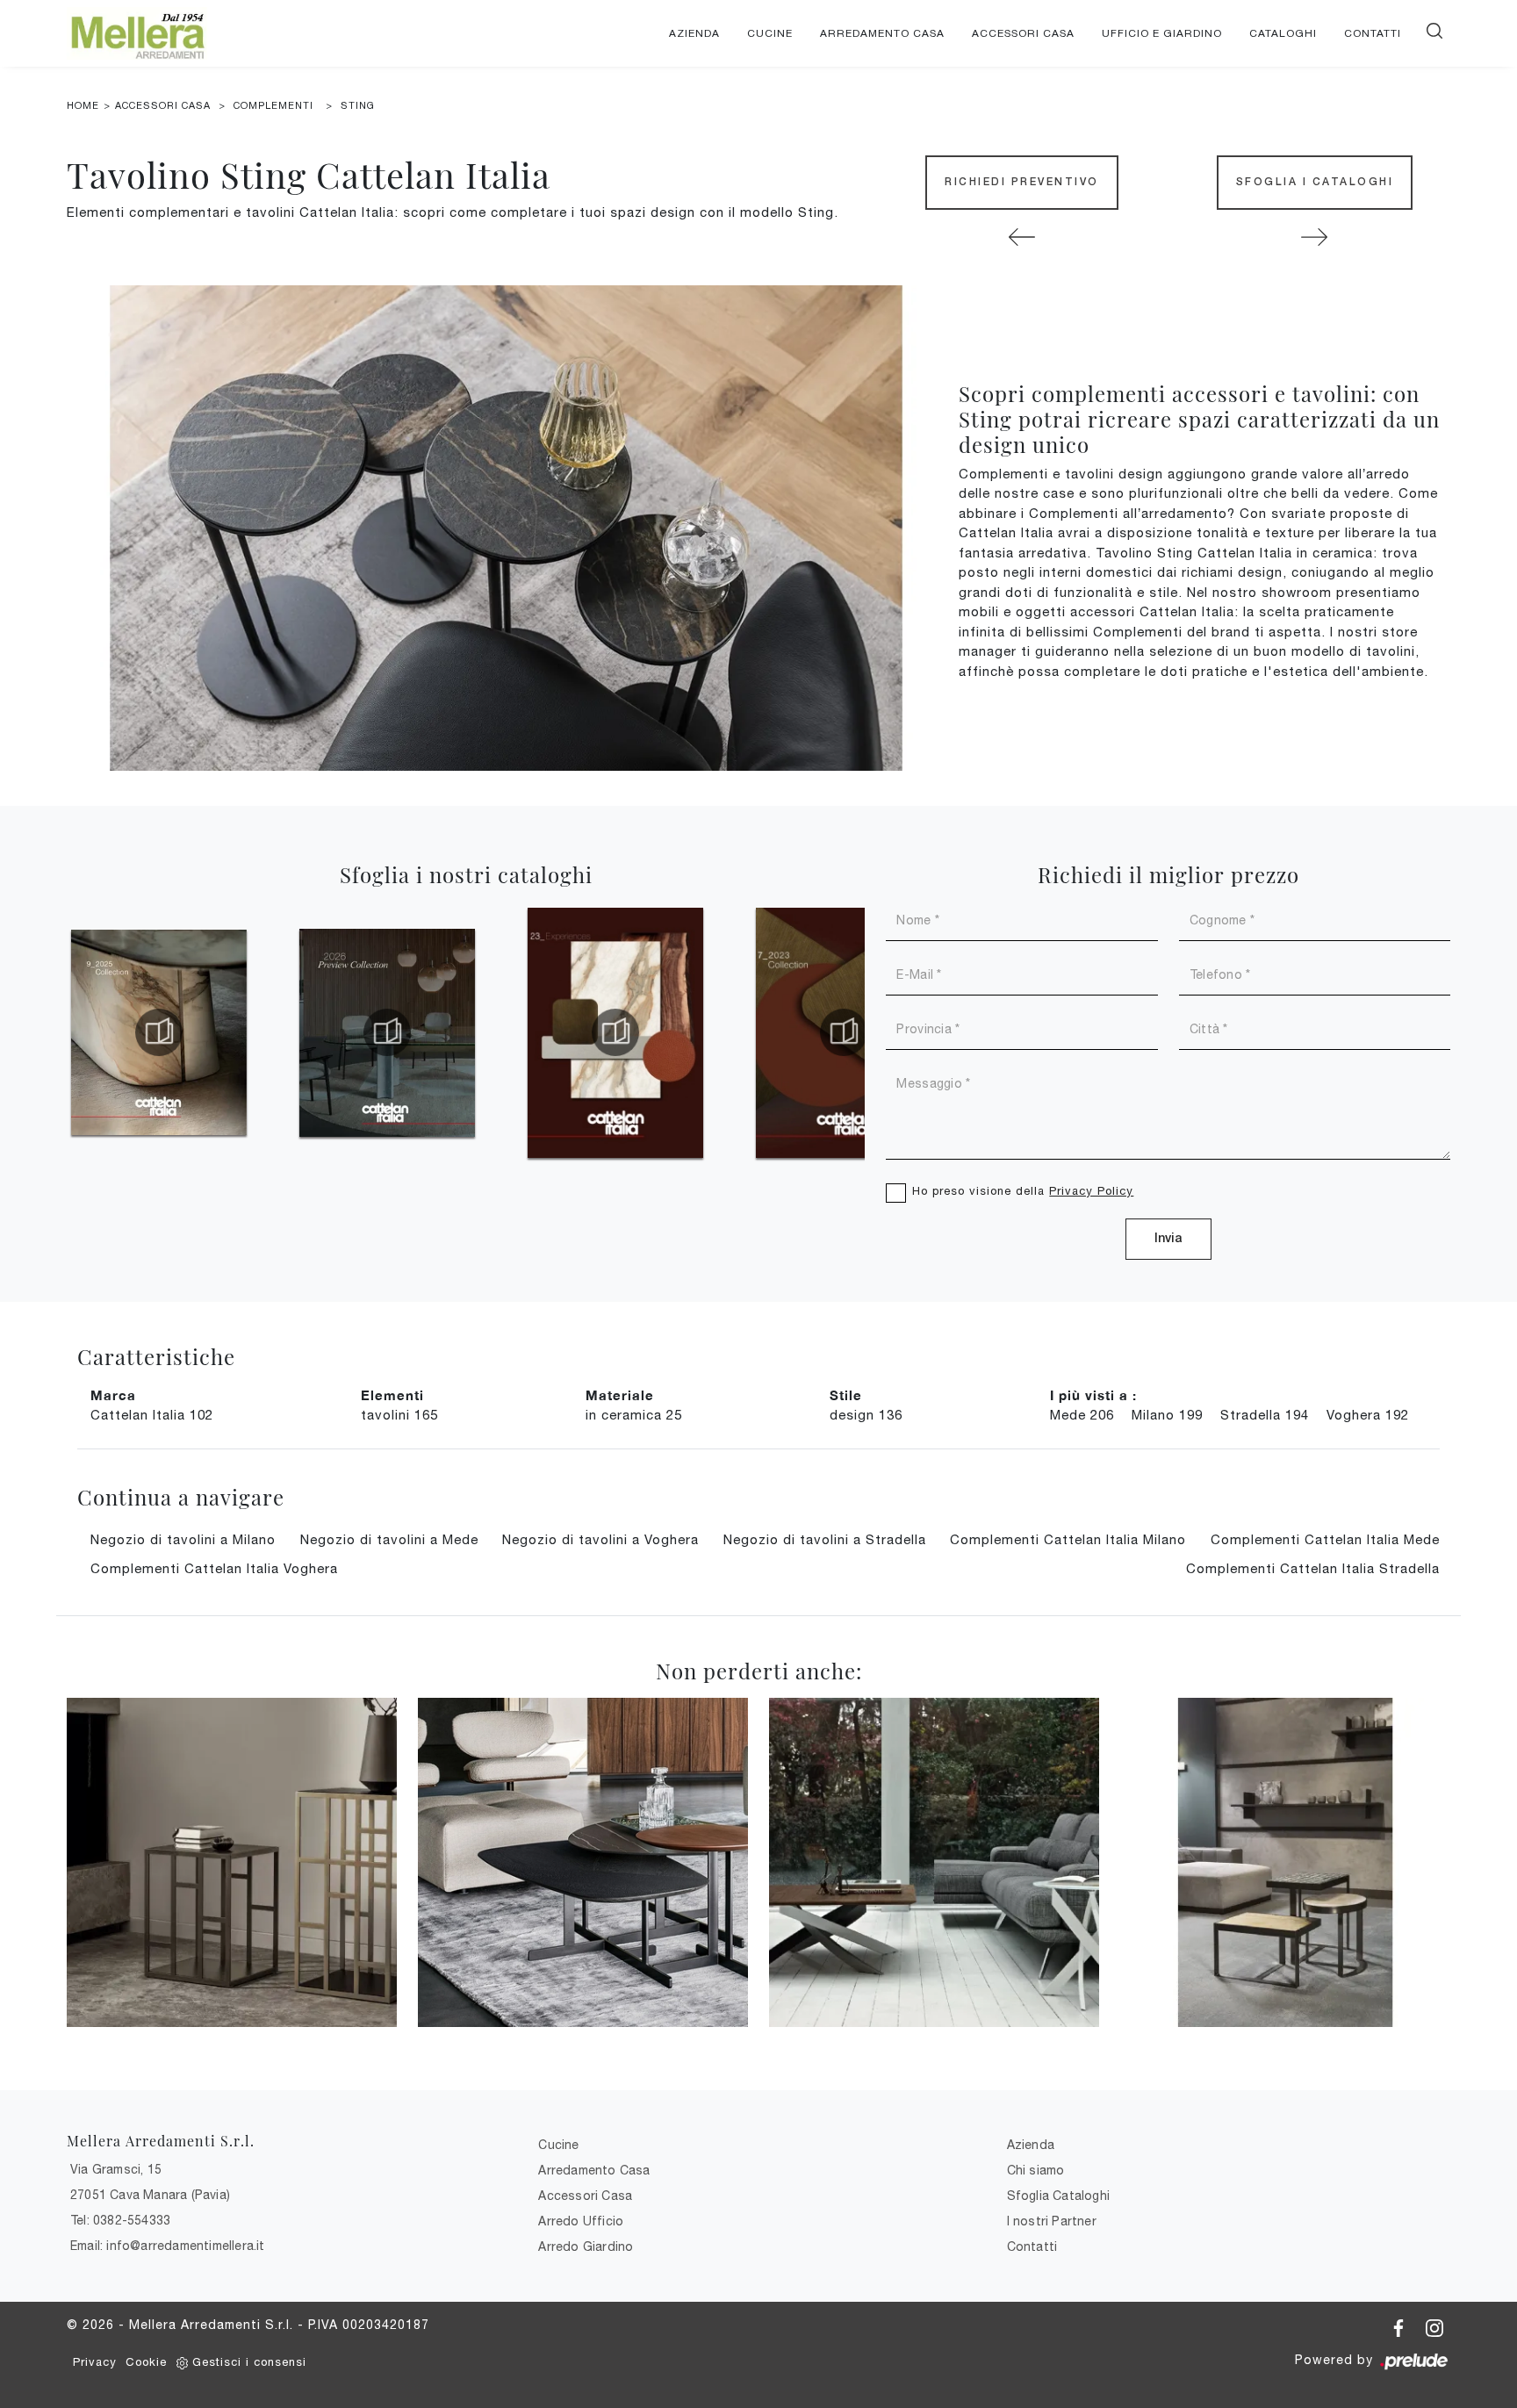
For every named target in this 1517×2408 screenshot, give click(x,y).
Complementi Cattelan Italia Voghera (214, 1568)
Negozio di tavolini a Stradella (825, 1539)
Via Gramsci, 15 (116, 2169)
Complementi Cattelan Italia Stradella (1313, 1568)
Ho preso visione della (1023, 1191)
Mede (1082, 1415)
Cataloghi (1283, 33)
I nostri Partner (1052, 2221)
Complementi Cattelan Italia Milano (1068, 1539)
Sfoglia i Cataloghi (1315, 182)
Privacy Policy (1091, 1191)
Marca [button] (113, 1395)
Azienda (694, 33)
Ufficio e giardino (1162, 33)
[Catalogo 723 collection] (844, 1032)
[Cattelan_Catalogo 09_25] (159, 1032)
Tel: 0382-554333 (120, 2220)
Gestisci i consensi (249, 2362)
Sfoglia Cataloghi (1058, 2196)
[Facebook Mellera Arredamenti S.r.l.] (1401, 2325)
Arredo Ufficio (581, 2221)
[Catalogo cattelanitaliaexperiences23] (615, 1032)
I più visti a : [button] (1093, 1395)
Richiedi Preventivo (1022, 182)
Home (83, 105)
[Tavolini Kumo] (583, 1862)
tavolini (399, 1415)
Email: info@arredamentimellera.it (168, 2246)
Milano (1167, 1415)
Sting (358, 105)
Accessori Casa (1023, 33)
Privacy (95, 2362)
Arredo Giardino (586, 2246)
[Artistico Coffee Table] (934, 1862)
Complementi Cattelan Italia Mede (1325, 1539)
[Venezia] (1285, 1862)
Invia (1168, 1239)
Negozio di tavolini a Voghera (600, 1539)
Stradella (1265, 1415)
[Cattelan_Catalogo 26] (387, 1032)
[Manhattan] (232, 1862)
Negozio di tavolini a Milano (183, 1539)
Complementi (273, 105)
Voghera (1368, 1415)
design (866, 1415)
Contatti (1373, 33)
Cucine (770, 33)
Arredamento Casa (882, 33)
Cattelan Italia (152, 1415)
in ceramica (634, 1415)
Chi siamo (1036, 2170)
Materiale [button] (620, 1395)
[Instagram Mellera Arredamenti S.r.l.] (1434, 2325)
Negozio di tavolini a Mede (389, 1539)
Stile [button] (846, 1395)
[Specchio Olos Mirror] (1315, 237)
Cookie (146, 2362)
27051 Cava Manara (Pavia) (150, 2195)
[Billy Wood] (1021, 237)
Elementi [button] (392, 1395)
